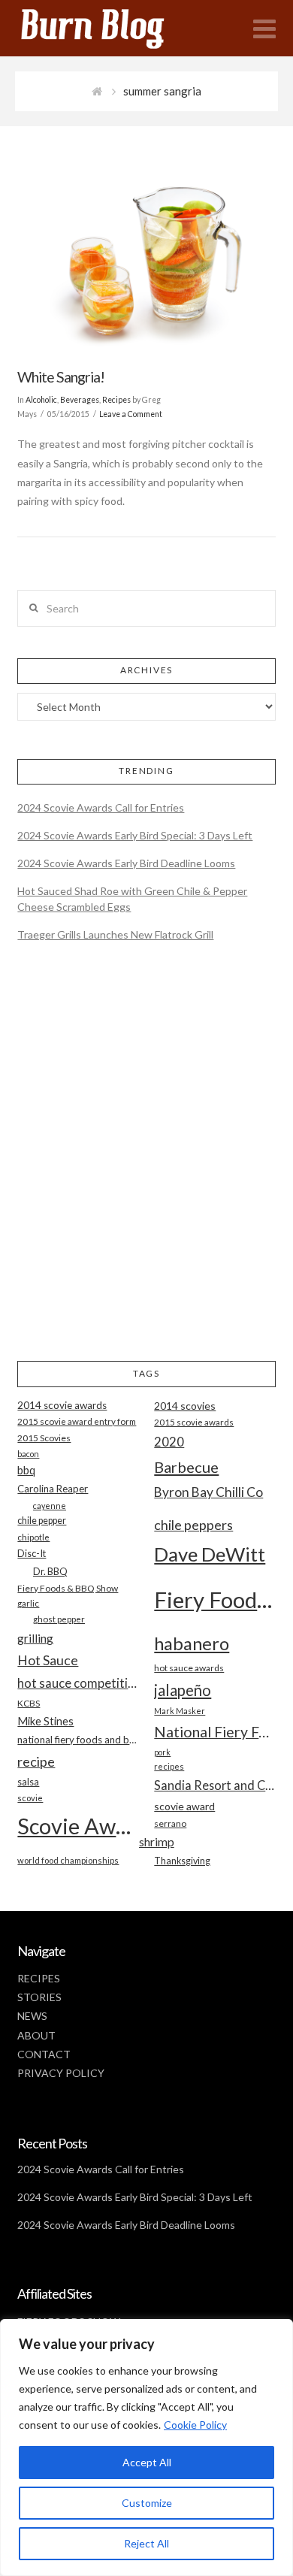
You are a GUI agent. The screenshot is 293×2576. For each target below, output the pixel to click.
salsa (28, 1782)
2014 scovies (185, 1406)
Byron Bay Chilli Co (208, 1492)
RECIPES (39, 1978)
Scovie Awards (78, 1826)
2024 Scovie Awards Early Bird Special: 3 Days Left (135, 835)
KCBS (29, 1703)
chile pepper (42, 1521)
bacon (28, 1454)
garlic (28, 1603)
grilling (35, 1638)
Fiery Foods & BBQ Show (68, 1588)
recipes (169, 1766)
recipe (36, 1761)
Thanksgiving (182, 1861)
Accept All (147, 2462)
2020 (169, 1442)
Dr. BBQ (50, 1571)
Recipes (116, 400)
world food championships (68, 1860)
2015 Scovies (44, 1438)
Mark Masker (180, 1711)
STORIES (39, 1997)
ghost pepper (59, 1619)
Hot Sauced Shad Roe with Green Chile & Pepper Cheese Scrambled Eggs (132, 899)
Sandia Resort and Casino (214, 1785)
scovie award (184, 1806)
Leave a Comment (131, 414)
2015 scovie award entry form (77, 1421)
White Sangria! (61, 377)
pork (162, 1752)
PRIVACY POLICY (61, 2073)
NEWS (32, 2016)
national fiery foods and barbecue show (78, 1740)
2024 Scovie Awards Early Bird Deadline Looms (126, 863)
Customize (147, 2503)
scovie (30, 1798)
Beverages (80, 400)
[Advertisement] (146, 1164)
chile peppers (193, 1525)
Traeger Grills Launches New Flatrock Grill (115, 934)
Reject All (146, 2543)
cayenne (50, 1506)
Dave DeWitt (210, 1554)
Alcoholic (41, 400)
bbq (26, 1470)
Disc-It (32, 1553)
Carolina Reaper (53, 1489)
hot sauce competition (78, 1683)
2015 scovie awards (194, 1422)
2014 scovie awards (62, 1405)
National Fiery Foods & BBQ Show (214, 1732)
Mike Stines (45, 1721)
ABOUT (36, 2035)
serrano (170, 1823)
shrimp (157, 1841)
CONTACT (44, 2054)
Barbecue (186, 1467)
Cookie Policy (195, 2425)
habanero (192, 1643)
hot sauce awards (189, 1668)
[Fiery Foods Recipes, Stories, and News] (107, 28)
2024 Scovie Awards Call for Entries (101, 807)
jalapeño (183, 1690)
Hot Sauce (48, 1660)
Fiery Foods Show (214, 1599)
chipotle (33, 1537)
